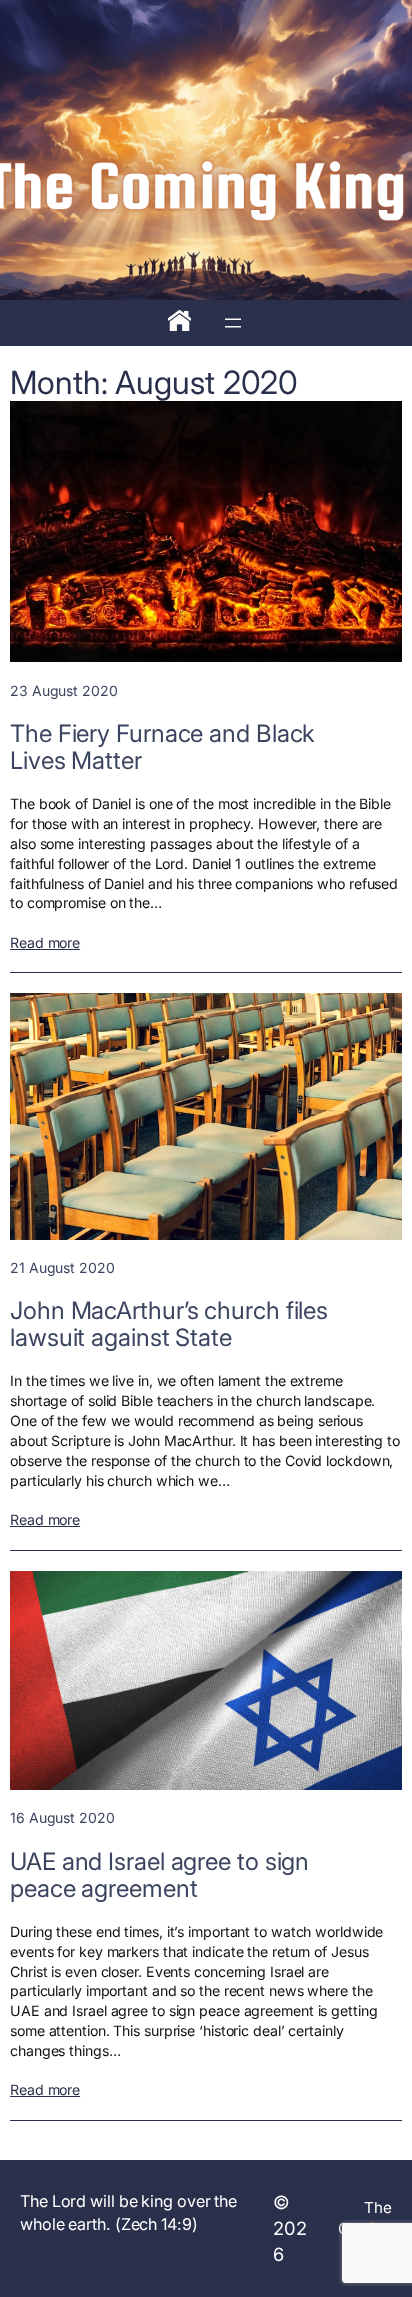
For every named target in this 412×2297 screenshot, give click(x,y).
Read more (45, 943)
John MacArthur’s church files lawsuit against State (169, 1324)
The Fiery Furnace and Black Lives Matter (162, 747)
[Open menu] (233, 323)
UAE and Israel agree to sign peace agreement (159, 1875)
